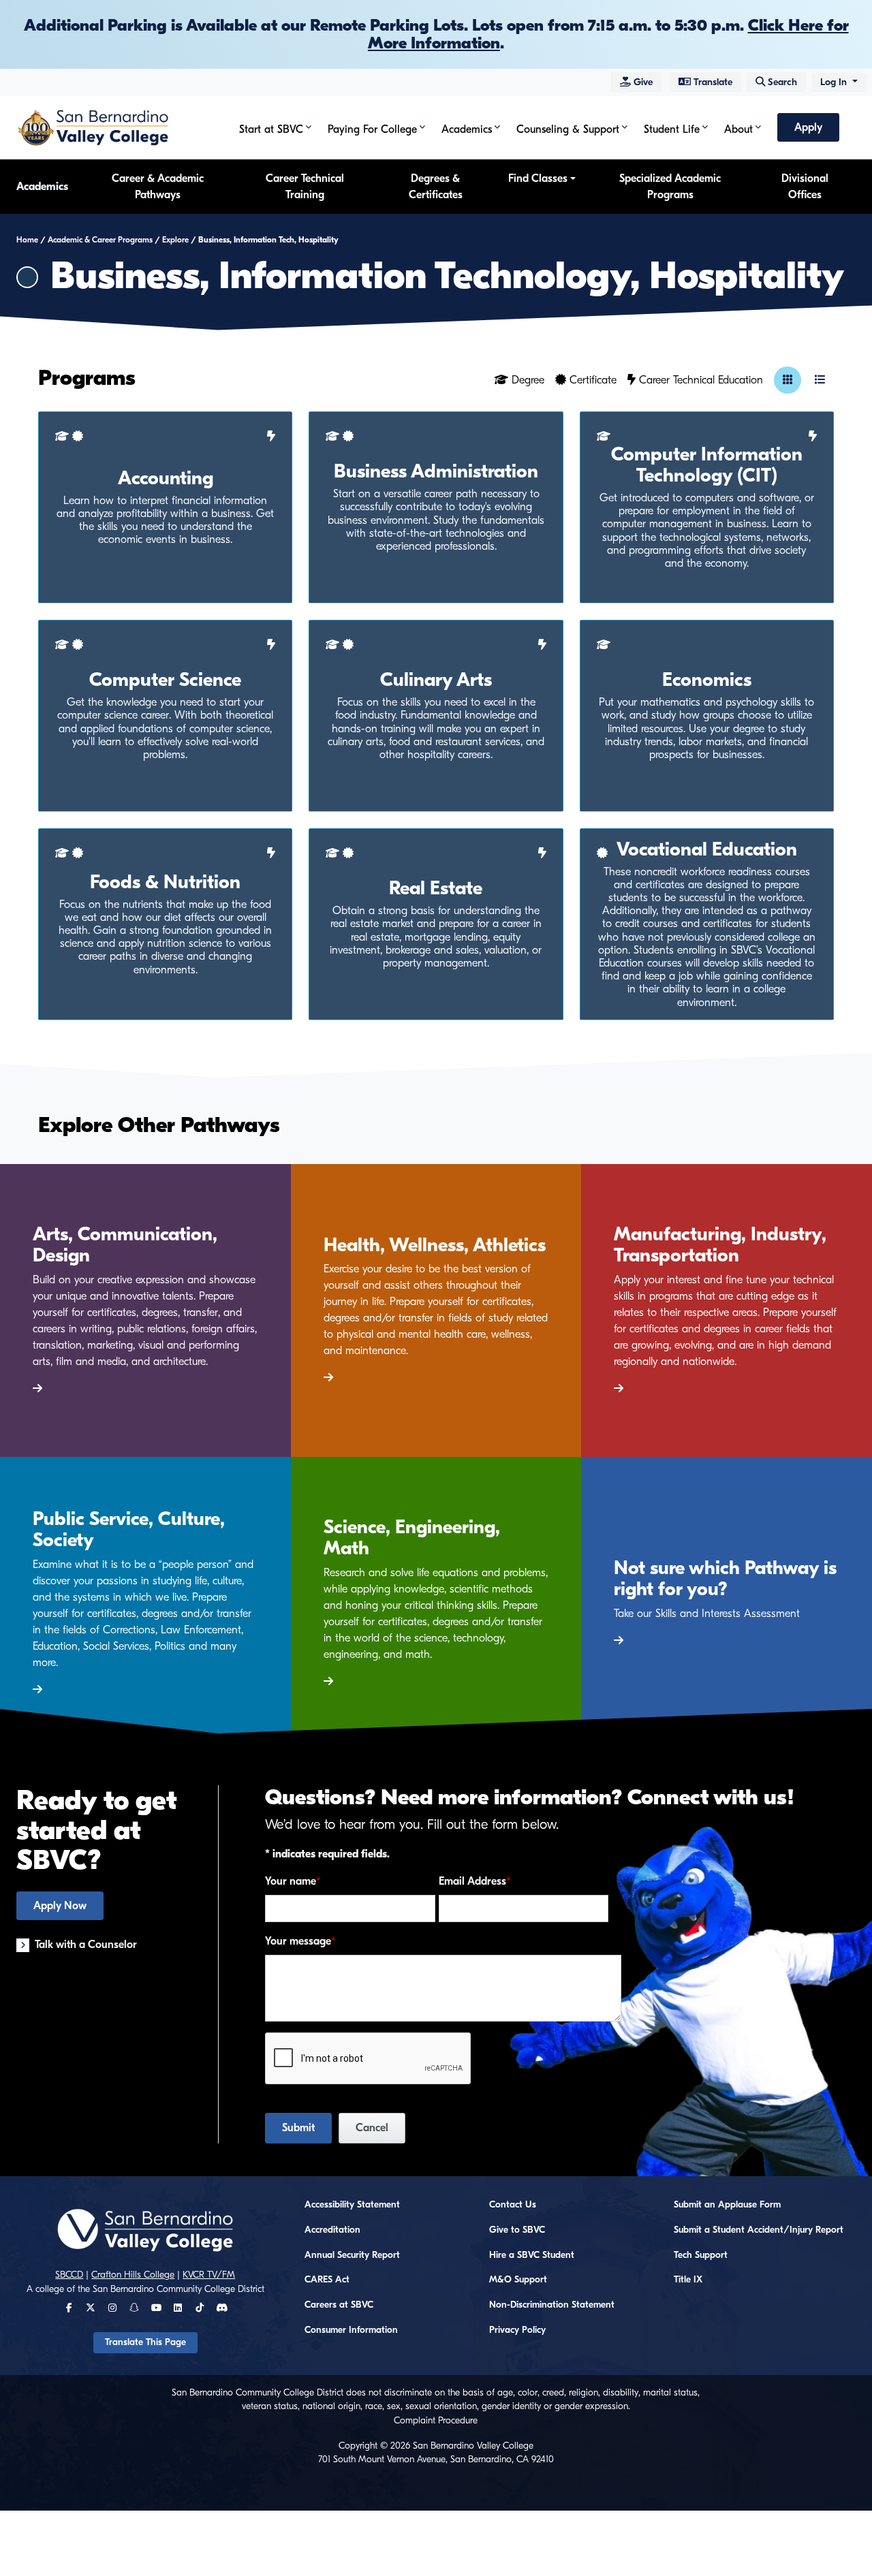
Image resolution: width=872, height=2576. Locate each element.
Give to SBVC (517, 2230)
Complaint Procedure (436, 2421)
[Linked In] (178, 2308)
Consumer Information (351, 2330)
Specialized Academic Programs (670, 187)
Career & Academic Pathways (158, 187)
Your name (291, 1881)
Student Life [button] (672, 129)
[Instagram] (112, 2308)
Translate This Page (145, 2342)
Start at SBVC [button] (271, 129)
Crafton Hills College (133, 2275)
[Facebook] (69, 2308)
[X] (91, 2308)
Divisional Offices (805, 187)
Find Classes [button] (538, 178)
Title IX (688, 2280)
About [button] (738, 129)
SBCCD (69, 2275)
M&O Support (518, 2280)
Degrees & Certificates (436, 187)
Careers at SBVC (339, 2305)
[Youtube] (156, 2308)
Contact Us (513, 2205)
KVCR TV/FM (209, 2275)
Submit (298, 2128)
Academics (42, 187)
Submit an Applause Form (727, 2205)
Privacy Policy (517, 2330)
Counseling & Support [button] (568, 129)
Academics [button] (467, 129)
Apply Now (60, 1906)
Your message (298, 1941)
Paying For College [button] (372, 129)
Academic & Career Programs (100, 240)
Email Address (472, 1881)
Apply (808, 127)
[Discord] (222, 2308)
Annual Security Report (352, 2255)
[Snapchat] (134, 2308)
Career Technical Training (305, 187)
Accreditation (332, 2230)
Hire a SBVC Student (532, 2255)
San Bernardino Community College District (178, 2289)
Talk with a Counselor (86, 1945)
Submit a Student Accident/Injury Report (759, 2230)
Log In (835, 82)
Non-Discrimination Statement (552, 2305)
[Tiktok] (200, 2308)
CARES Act (327, 2280)
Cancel (372, 2128)
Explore (175, 240)
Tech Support (701, 2255)
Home (27, 240)
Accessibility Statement (352, 2205)
